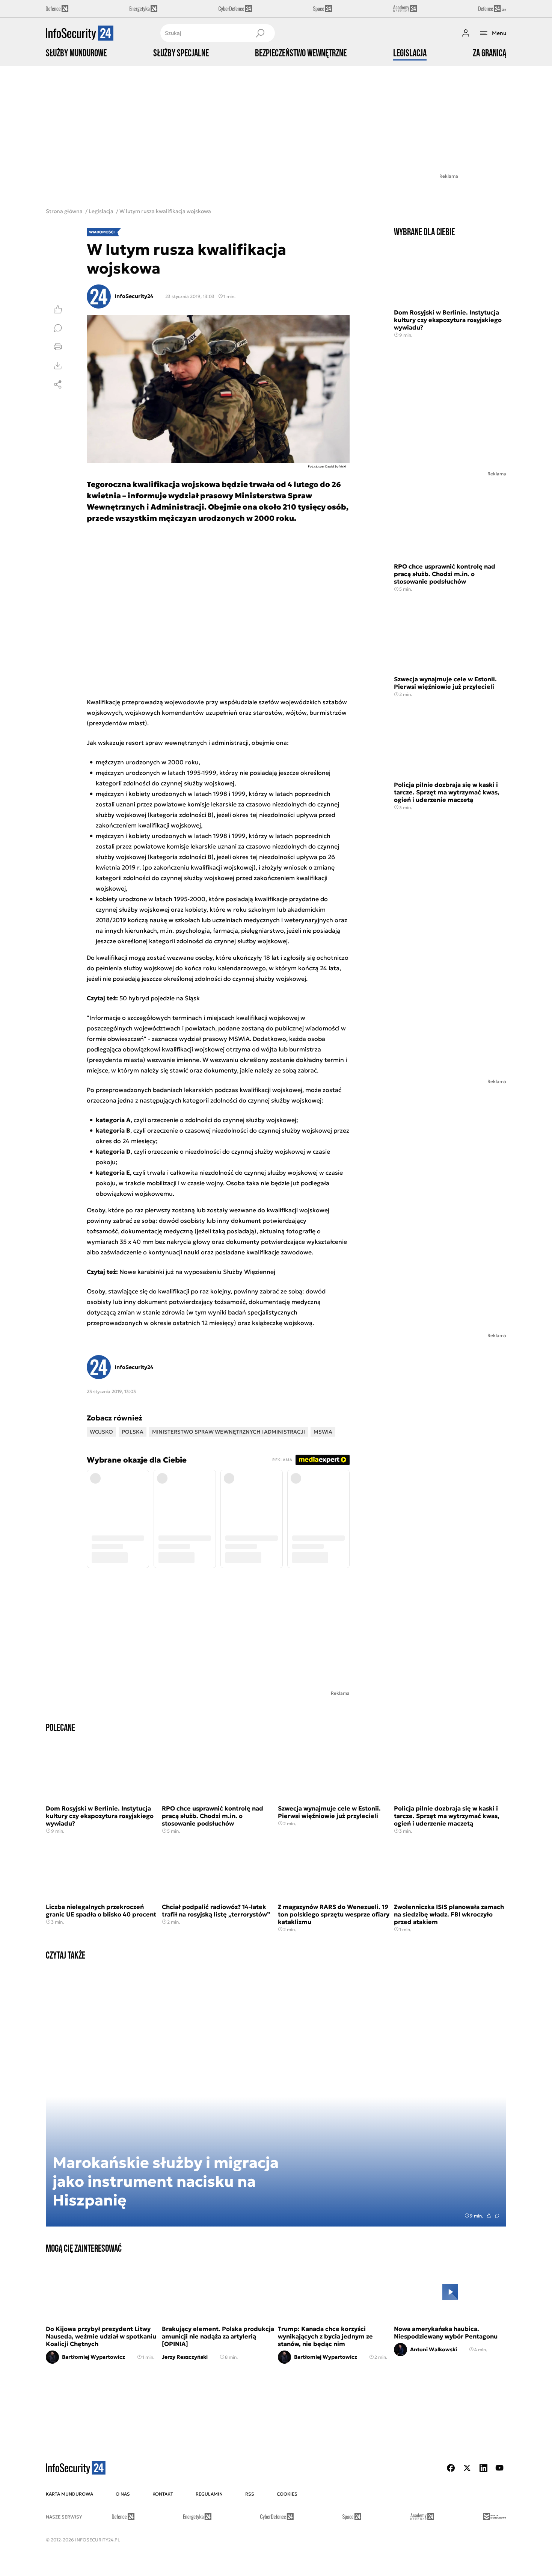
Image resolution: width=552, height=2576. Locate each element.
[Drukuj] (58, 347)
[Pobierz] (58, 366)
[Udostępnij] (58, 384)
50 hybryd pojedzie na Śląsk (160, 998)
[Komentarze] (58, 328)
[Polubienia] (58, 309)
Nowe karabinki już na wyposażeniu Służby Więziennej (197, 1272)
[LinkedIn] (483, 2468)
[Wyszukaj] (260, 33)
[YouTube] (499, 2468)
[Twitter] (467, 2468)
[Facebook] (451, 2468)
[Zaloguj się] (466, 33)
